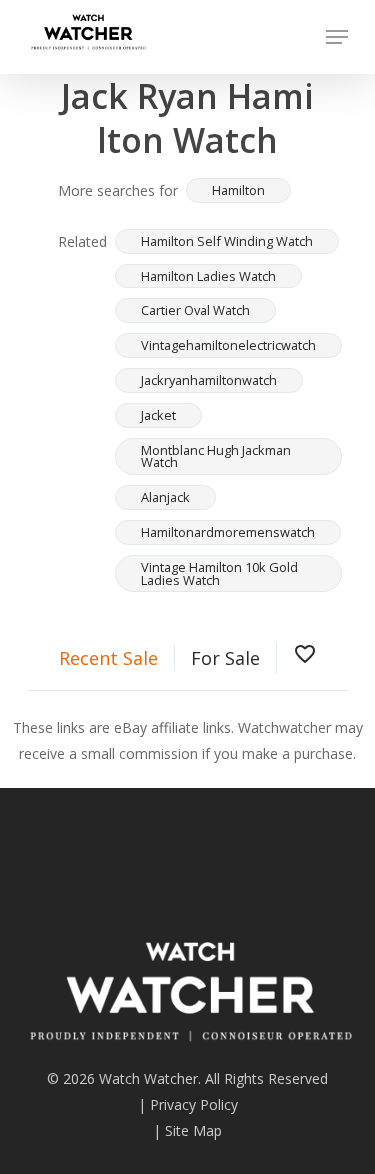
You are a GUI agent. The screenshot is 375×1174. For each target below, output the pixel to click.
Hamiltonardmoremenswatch (228, 532)
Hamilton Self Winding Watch (227, 241)
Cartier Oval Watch (195, 310)
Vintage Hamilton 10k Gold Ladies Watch (219, 573)
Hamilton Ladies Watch (208, 276)
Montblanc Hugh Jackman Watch (216, 456)
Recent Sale (108, 658)
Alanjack (165, 497)
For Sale (225, 658)
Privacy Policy (194, 1104)
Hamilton (238, 190)
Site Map (193, 1130)
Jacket (158, 415)
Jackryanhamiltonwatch (209, 380)
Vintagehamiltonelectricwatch (228, 345)
